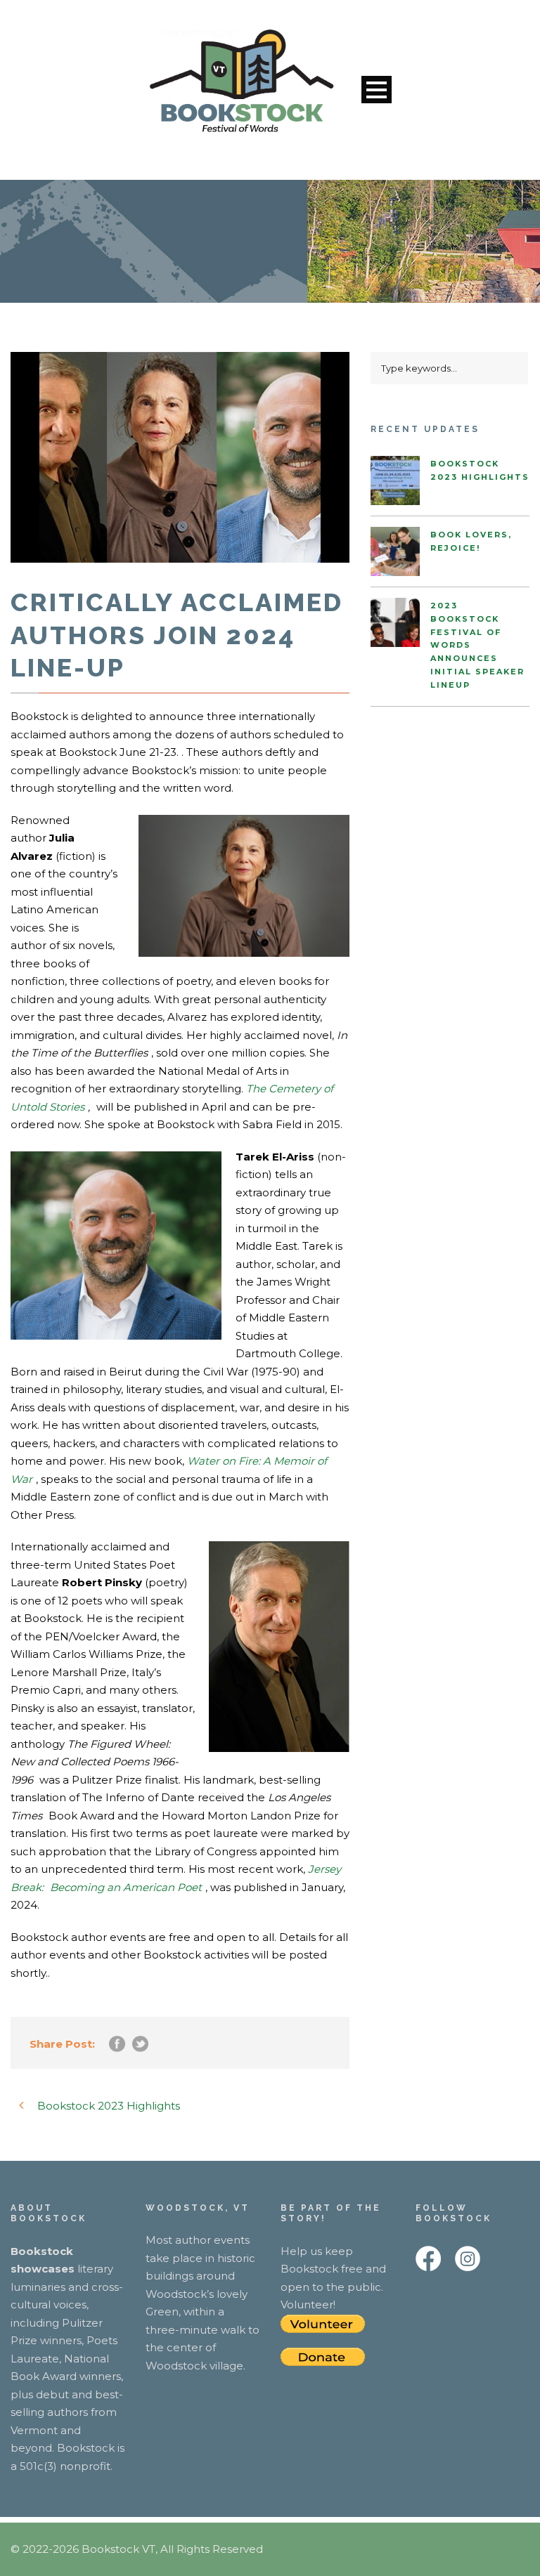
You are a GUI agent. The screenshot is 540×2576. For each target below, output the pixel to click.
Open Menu (377, 90)
